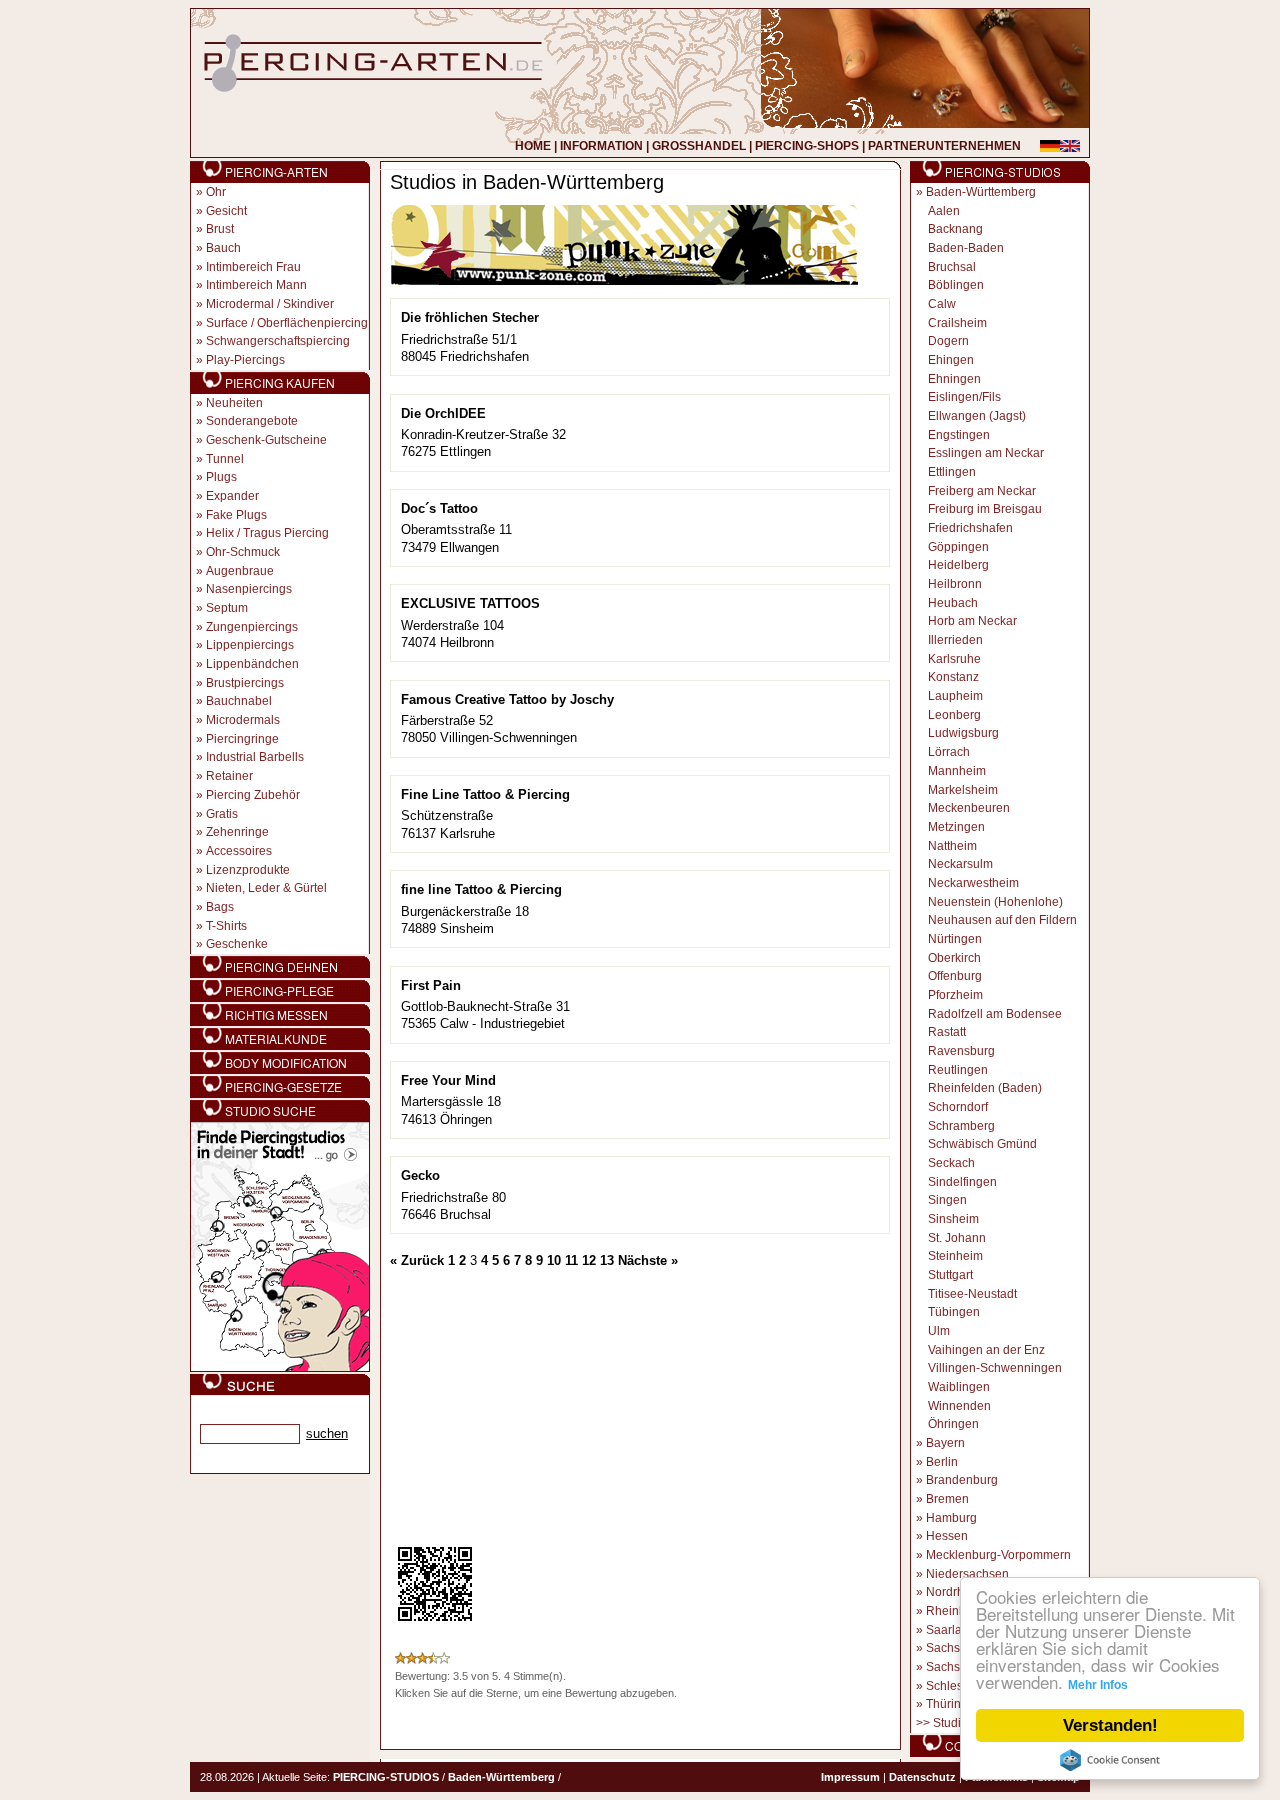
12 (589, 1260)
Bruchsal (952, 267)
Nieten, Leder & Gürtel (266, 888)
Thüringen (954, 1704)
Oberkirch (954, 958)
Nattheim (952, 846)
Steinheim (955, 1256)
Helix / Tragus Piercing (267, 533)
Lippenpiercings (250, 645)
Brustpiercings (245, 683)
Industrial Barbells (255, 757)
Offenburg (955, 976)
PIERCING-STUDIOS (386, 1777)
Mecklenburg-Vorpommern (998, 1555)
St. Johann (957, 1238)
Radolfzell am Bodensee (995, 1014)
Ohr (216, 192)
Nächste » (648, 1260)
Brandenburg (962, 1480)
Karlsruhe (954, 659)
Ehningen (954, 379)
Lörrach (949, 752)
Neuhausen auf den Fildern (1002, 920)
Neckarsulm (960, 864)
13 (607, 1260)
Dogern (948, 341)
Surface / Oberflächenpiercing (287, 323)
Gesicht (226, 211)
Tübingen (954, 1312)
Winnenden (959, 1406)
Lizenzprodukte (248, 870)
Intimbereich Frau (253, 267)
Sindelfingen (962, 1182)
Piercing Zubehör (253, 795)
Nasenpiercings (249, 589)
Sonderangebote (252, 421)
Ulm (939, 1331)
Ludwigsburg (963, 733)
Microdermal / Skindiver (270, 304)
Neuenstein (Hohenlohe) (995, 902)
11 (571, 1260)
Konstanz (953, 677)
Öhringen (953, 1424)
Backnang (955, 229)
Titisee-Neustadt (972, 1294)
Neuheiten (234, 403)
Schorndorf (958, 1107)
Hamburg (951, 1518)
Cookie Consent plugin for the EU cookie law (1110, 1760)
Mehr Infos (1098, 1685)
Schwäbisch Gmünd (982, 1144)
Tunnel (225, 459)
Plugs (221, 477)
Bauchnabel (239, 701)
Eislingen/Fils (964, 397)
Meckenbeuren (969, 808)
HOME (533, 146)
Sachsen (950, 1648)
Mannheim (957, 771)
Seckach (951, 1163)
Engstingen (959, 435)
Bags (220, 907)
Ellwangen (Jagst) (977, 416)
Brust (220, 229)
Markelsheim (963, 790)
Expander (232, 496)
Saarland (951, 1630)
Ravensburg (961, 1051)
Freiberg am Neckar (982, 491)
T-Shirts (226, 926)
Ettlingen (952, 472)
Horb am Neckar (972, 621)
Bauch (223, 248)
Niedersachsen (967, 1574)
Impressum (850, 1777)
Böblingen (956, 285)
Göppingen (958, 547)
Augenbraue (240, 571)
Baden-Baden (966, 248)
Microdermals (243, 720)
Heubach (953, 603)
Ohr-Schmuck (243, 552)
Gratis (222, 814)
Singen (947, 1200)
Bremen (947, 1499)
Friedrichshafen (970, 528)
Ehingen (951, 360)
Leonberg (954, 715)
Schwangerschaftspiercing (278, 341)
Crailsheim (957, 323)
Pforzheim (955, 995)
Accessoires (239, 851)
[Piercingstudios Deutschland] (280, 1368)
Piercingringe (242, 739)
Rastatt (947, 1032)
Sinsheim (953, 1219)
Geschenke (237, 944)
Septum (227, 608)
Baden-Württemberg (981, 192)
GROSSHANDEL (699, 146)
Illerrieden (955, 640)
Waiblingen (959, 1387)
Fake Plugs (236, 515)
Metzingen (956, 827)
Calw (942, 304)
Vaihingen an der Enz (986, 1350)
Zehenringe (237, 832)
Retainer (229, 776)
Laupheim (955, 696)
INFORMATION (601, 146)
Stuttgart (950, 1275)
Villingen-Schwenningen (995, 1368)
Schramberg (961, 1126)
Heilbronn (955, 584)
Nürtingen (955, 939)
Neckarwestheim (973, 883)
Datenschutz (922, 1777)
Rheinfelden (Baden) (985, 1088)
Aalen (944, 211)
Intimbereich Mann (256, 285)
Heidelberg (958, 565)
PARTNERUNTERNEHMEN (944, 146)
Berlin (942, 1462)
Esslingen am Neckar (986, 453)
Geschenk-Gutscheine (266, 440)
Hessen (947, 1536)
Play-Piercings (245, 360)
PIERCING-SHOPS (807, 146)
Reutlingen (958, 1070)
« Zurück (417, 1260)
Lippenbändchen (252, 664)
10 (554, 1260)
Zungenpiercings (252, 627)
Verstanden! (1110, 1725)
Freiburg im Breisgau (985, 509)
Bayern (945, 1443)
